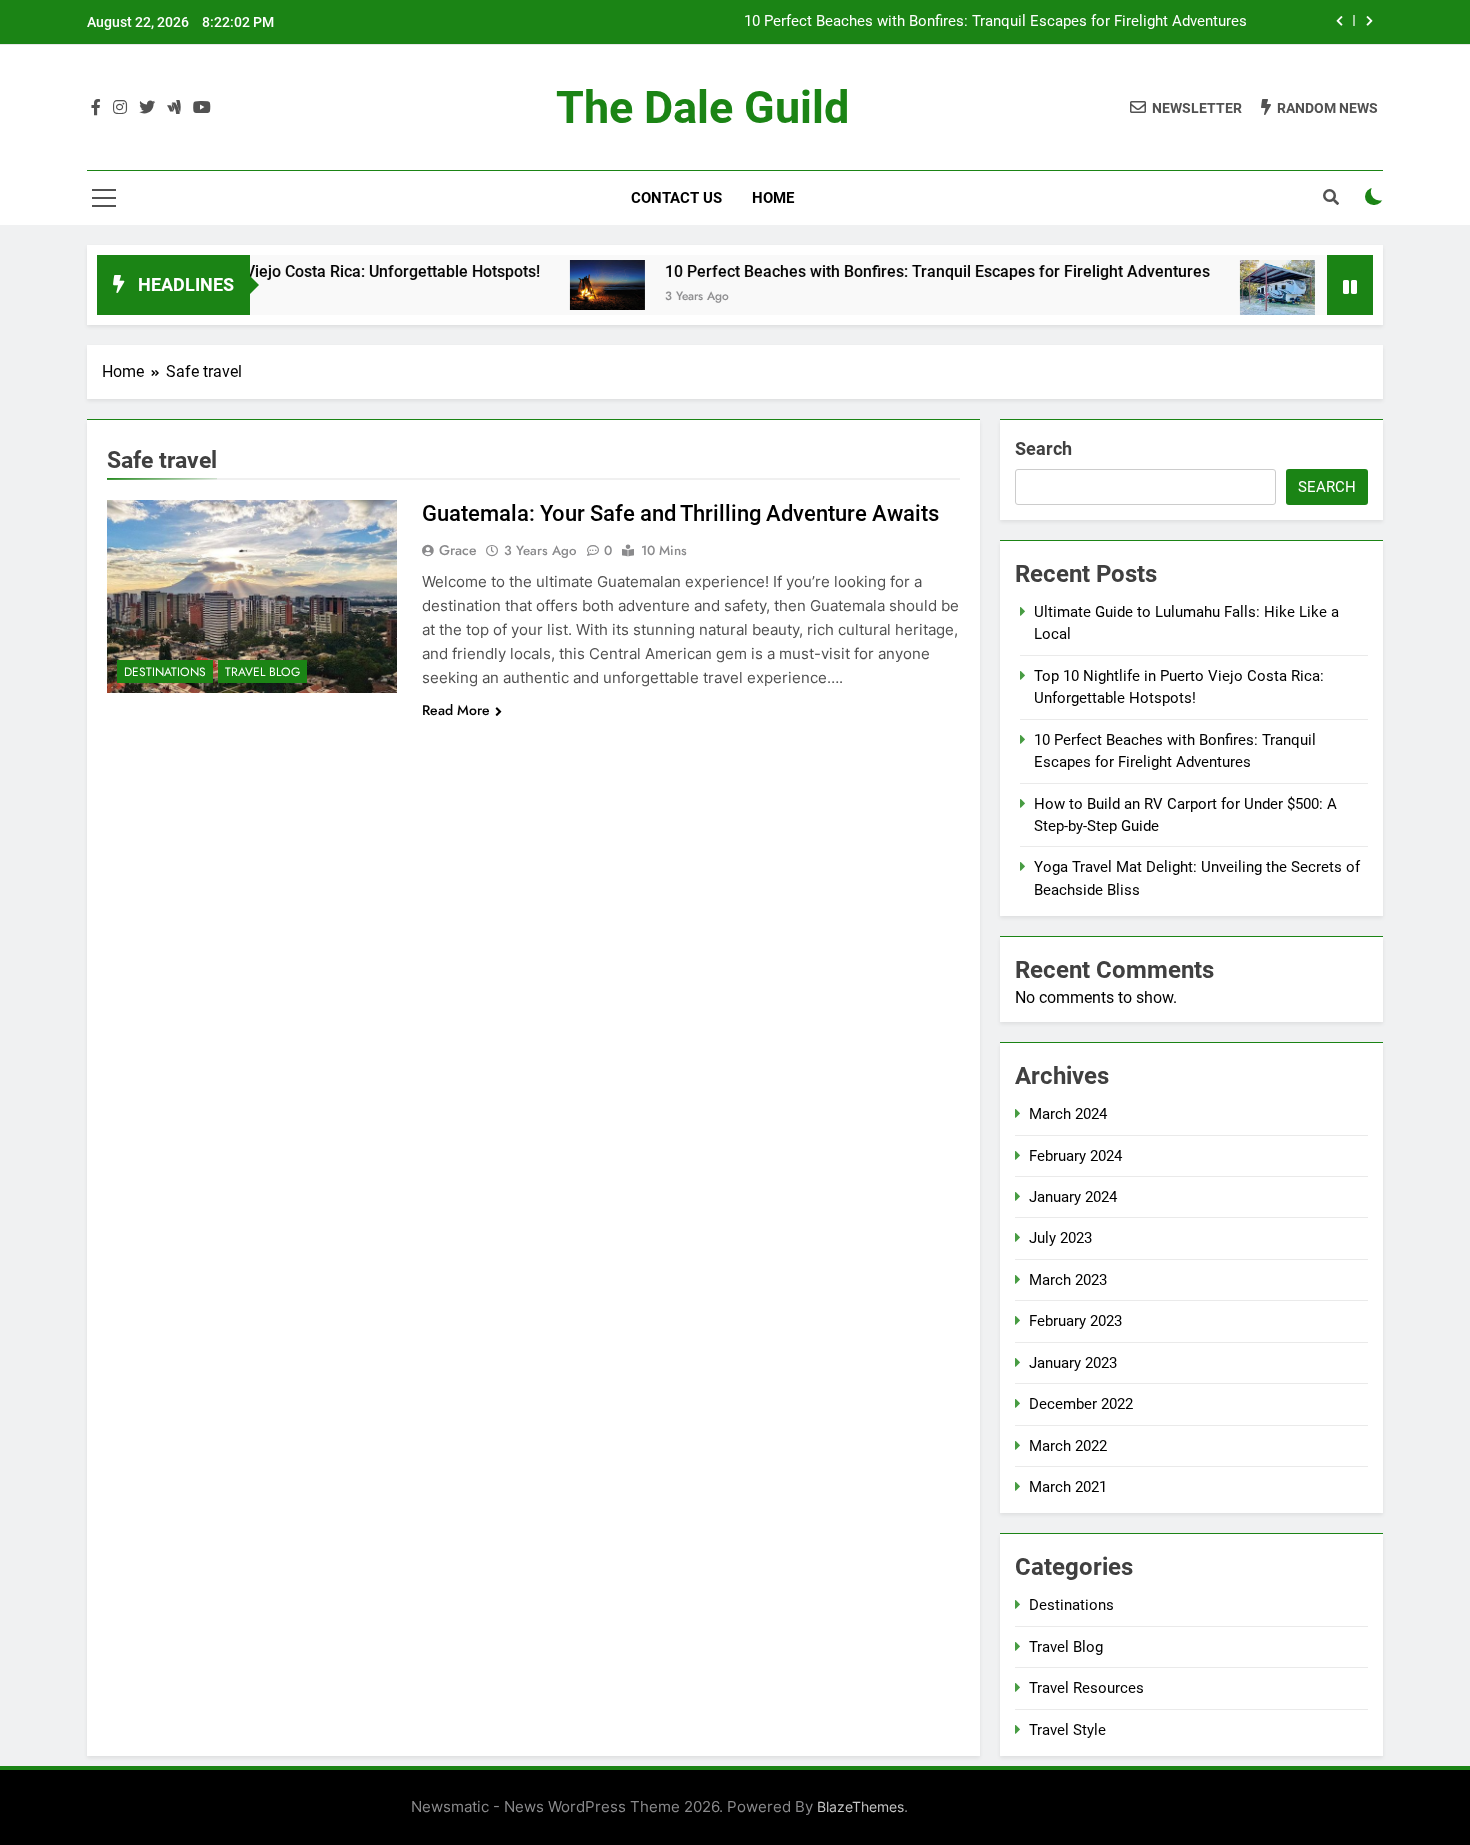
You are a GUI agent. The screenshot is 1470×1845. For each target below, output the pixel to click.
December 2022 (1081, 1404)
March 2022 (1068, 1446)
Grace (458, 550)
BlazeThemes (860, 1806)
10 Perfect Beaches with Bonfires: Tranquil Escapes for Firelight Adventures (995, 22)
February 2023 (1075, 1321)
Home (773, 198)
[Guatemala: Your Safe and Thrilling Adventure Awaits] (252, 596)
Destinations (165, 672)
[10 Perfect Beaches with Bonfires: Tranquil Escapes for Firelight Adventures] (560, 285)
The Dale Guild (702, 107)
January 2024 (1073, 1197)
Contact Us (676, 198)
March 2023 (1068, 1280)
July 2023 (1060, 1238)
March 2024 (1068, 1114)
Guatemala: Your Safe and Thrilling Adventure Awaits (680, 513)
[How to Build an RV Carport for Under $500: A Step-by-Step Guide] (1230, 288)
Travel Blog (262, 672)
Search (1043, 448)
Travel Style (1067, 1730)
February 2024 (1075, 1156)
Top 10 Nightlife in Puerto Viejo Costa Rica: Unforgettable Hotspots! (252, 271)
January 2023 (1073, 1363)
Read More (456, 710)
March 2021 (1068, 1487)
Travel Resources (1086, 1688)
